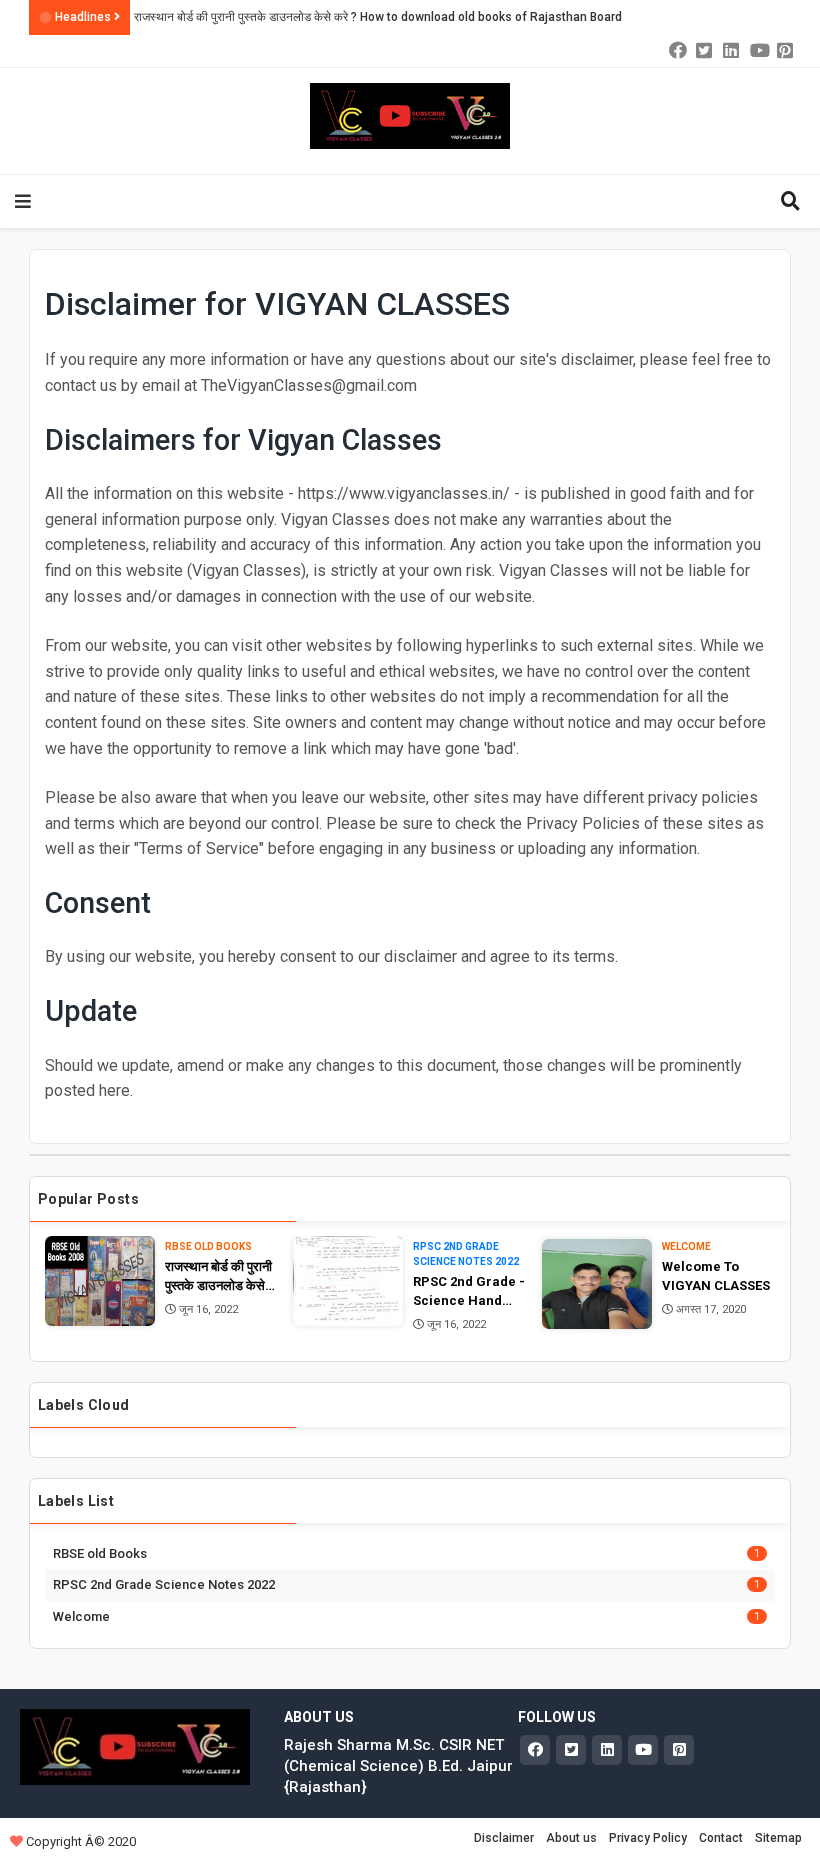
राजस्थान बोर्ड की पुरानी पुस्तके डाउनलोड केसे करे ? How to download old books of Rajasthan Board (378, 17)
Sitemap (778, 1838)
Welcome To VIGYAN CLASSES (716, 1276)
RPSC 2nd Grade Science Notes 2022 (466, 1254)
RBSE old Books (208, 1246)
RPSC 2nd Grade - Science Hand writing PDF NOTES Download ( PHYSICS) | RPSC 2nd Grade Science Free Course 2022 (469, 1292)
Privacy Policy (648, 1838)
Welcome (686, 1246)
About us (571, 1838)
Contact (721, 1838)
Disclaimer (504, 1838)
